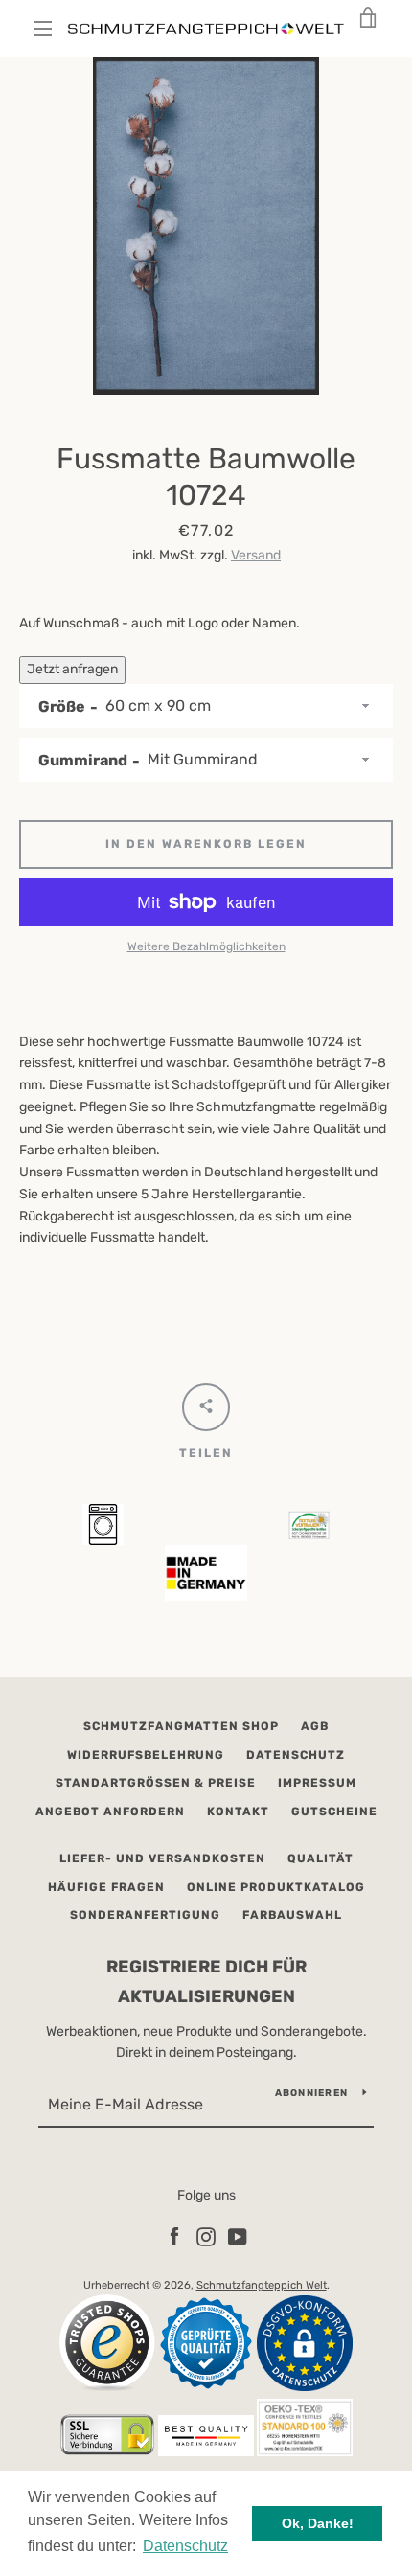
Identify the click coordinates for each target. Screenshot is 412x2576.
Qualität (320, 1858)
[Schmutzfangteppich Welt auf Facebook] (174, 2236)
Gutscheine (334, 1812)
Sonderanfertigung (145, 1915)
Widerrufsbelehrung (146, 1755)
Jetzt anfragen (72, 669)
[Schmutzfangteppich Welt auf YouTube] (238, 2236)
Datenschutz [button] (185, 2546)
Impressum (317, 1783)
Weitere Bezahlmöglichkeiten (206, 946)
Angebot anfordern (110, 1812)
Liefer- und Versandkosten (162, 1858)
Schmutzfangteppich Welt (262, 2285)
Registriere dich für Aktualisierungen (206, 1982)
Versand (256, 555)
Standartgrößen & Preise (156, 1783)
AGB (315, 1726)
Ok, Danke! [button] (318, 2523)
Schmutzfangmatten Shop (181, 1726)
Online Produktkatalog (276, 1887)
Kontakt (238, 1812)
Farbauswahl (292, 1915)
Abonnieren (312, 2093)
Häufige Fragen (106, 1887)
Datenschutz (296, 1755)
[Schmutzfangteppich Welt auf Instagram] (206, 2236)
